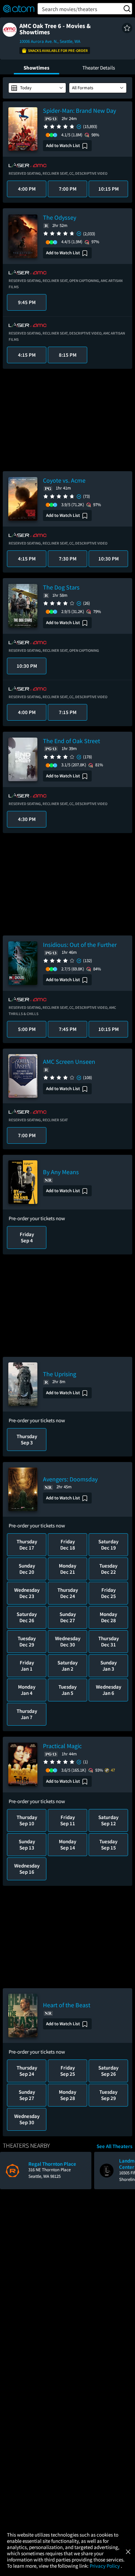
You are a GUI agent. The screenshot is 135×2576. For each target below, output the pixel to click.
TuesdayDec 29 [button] (27, 1641)
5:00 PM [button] (27, 1029)
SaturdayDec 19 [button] (108, 1545)
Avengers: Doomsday (70, 1479)
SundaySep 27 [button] (27, 2095)
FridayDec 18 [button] (68, 1545)
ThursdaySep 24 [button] (27, 2071)
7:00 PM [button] (68, 189)
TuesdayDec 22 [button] (108, 1569)
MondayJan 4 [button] (27, 1690)
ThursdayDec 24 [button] (68, 1593)
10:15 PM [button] (109, 189)
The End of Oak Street (71, 741)
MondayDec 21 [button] (67, 1569)
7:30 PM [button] (68, 559)
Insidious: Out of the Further (80, 945)
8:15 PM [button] (68, 355)
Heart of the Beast (67, 2005)
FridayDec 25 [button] (109, 1593)
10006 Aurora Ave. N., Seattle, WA (50, 41)
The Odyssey (60, 217)
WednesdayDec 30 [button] (68, 1641)
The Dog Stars (61, 587)
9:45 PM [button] (27, 302)
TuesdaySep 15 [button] (108, 1844)
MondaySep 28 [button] (67, 2095)
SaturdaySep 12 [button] (108, 1820)
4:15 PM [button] (27, 355)
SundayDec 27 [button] (68, 1617)
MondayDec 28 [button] (108, 1617)
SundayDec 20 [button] (27, 1569)
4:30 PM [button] (27, 819)
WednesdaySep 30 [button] (27, 2119)
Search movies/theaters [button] (70, 9)
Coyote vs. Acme (64, 480)
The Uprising (60, 1374)
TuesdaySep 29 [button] (108, 2095)
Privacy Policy (105, 2566)
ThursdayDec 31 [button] (109, 1641)
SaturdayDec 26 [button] (27, 1617)
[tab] (37, 67)
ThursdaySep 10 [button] (27, 1820)
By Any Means (61, 1172)
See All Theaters (114, 2146)
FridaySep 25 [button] (68, 2071)
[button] (127, 28)
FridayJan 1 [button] (27, 1666)
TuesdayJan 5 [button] (67, 1690)
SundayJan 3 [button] (109, 1666)
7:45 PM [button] (68, 1029)
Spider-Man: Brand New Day (79, 111)
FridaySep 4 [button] (27, 1237)
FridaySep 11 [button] (68, 1820)
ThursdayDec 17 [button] (27, 1545)
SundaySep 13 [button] (27, 1844)
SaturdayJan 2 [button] (67, 1666)
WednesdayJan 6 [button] (109, 1690)
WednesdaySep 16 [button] (27, 1869)
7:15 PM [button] (68, 712)
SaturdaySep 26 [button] (108, 2071)
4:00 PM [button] (27, 189)
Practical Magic (62, 1746)
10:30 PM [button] (109, 559)
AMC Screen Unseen (69, 1062)
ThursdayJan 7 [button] (27, 1714)
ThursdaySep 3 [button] (27, 1439)
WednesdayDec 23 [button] (27, 1593)
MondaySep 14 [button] (67, 1844)
